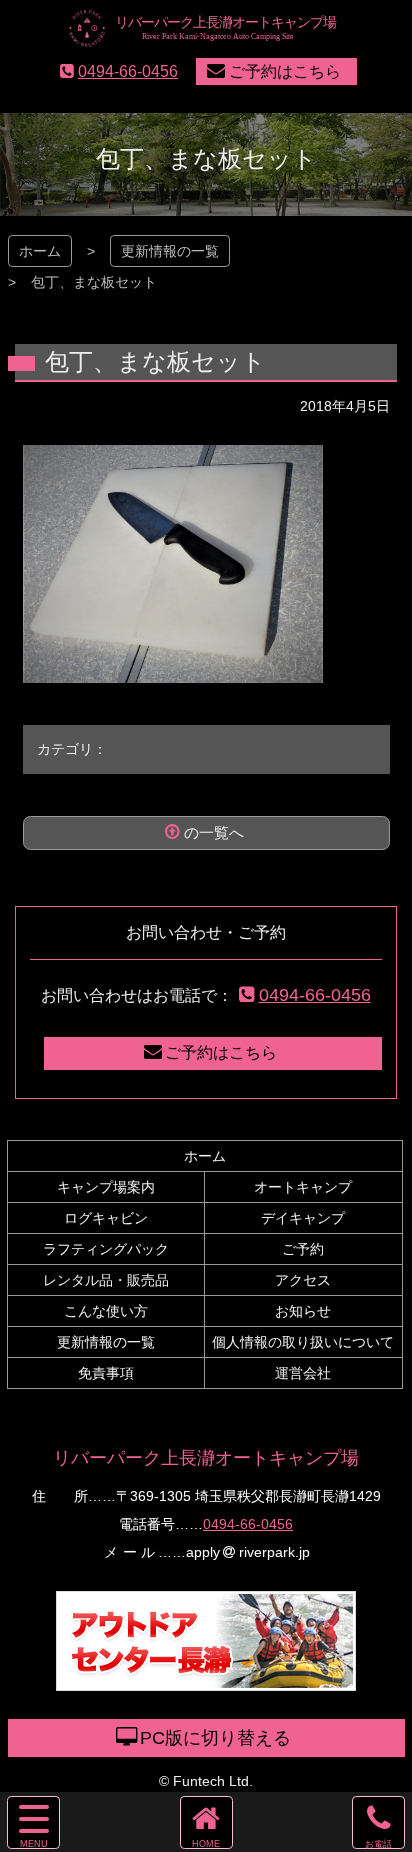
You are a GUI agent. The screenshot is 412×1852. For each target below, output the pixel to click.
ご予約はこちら (285, 71)
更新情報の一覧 (170, 251)
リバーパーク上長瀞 (206, 29)
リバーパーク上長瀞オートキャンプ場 (206, 1458)
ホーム (40, 251)
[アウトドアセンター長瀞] (206, 1680)
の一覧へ (214, 832)
